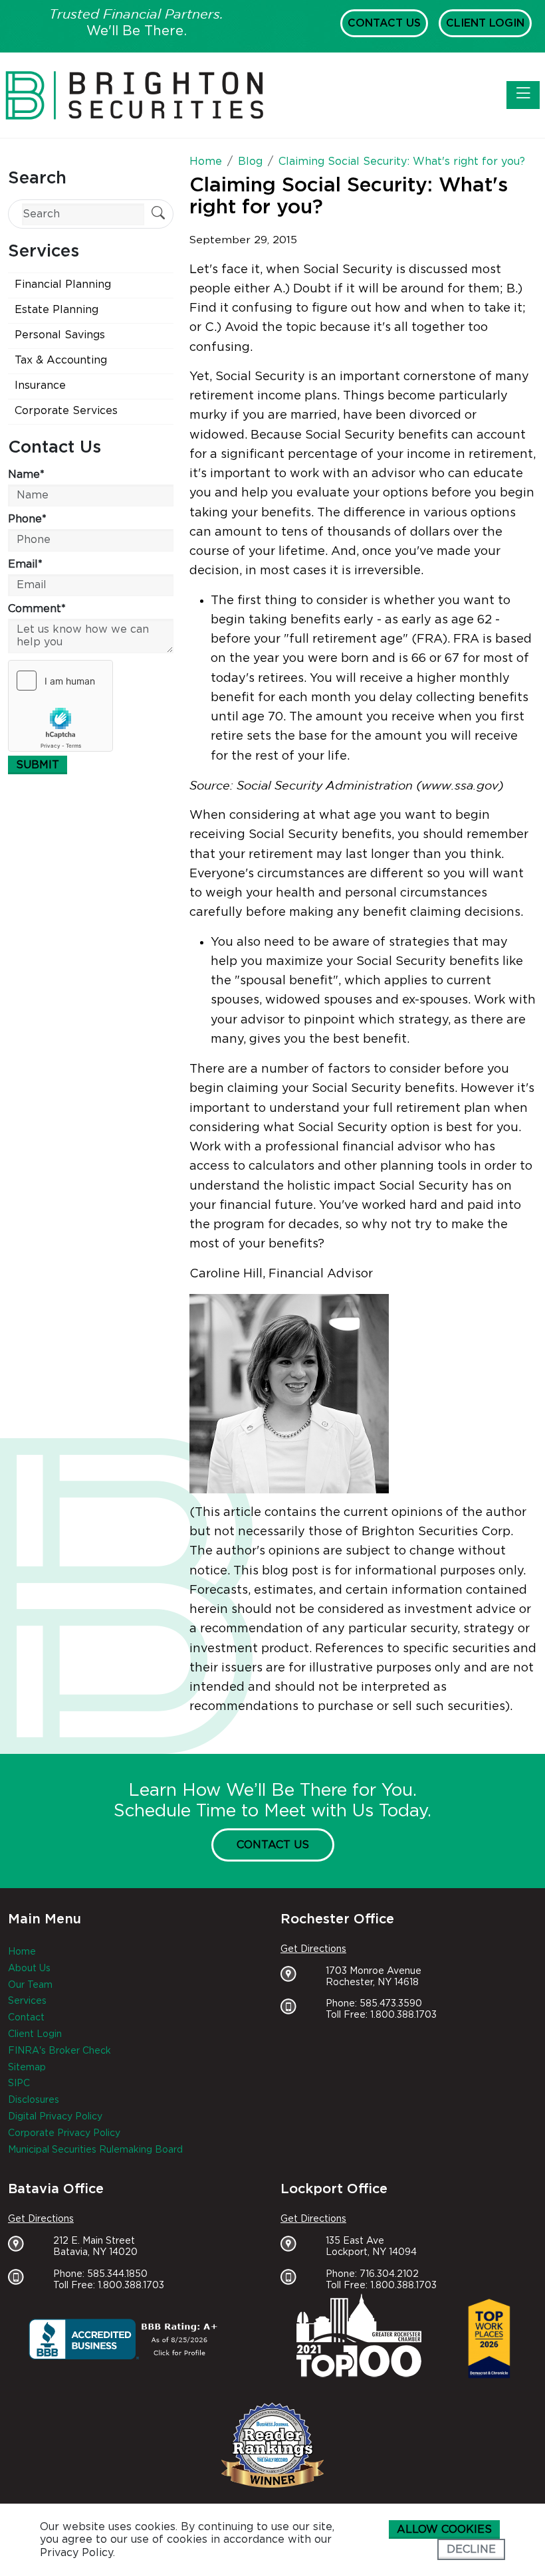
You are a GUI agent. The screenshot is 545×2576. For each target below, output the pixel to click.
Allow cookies (444, 2529)
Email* (25, 564)
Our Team (30, 1985)
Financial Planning (63, 284)
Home (22, 1952)
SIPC (19, 2084)
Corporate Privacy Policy (64, 2133)
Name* (26, 475)
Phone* (27, 519)
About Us (29, 1969)
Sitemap (27, 2068)
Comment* (37, 609)
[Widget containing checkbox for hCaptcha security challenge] (60, 706)
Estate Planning (56, 310)
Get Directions (313, 1949)
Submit (38, 765)
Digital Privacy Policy (55, 2117)
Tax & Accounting (61, 360)
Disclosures (34, 2100)
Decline (471, 2549)
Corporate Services (66, 411)
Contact (26, 2018)
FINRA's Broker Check (59, 2051)
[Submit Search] (158, 214)
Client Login (485, 23)
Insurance (40, 385)
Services (27, 2001)
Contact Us (384, 23)
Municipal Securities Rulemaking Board (95, 2150)
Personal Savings (60, 335)
